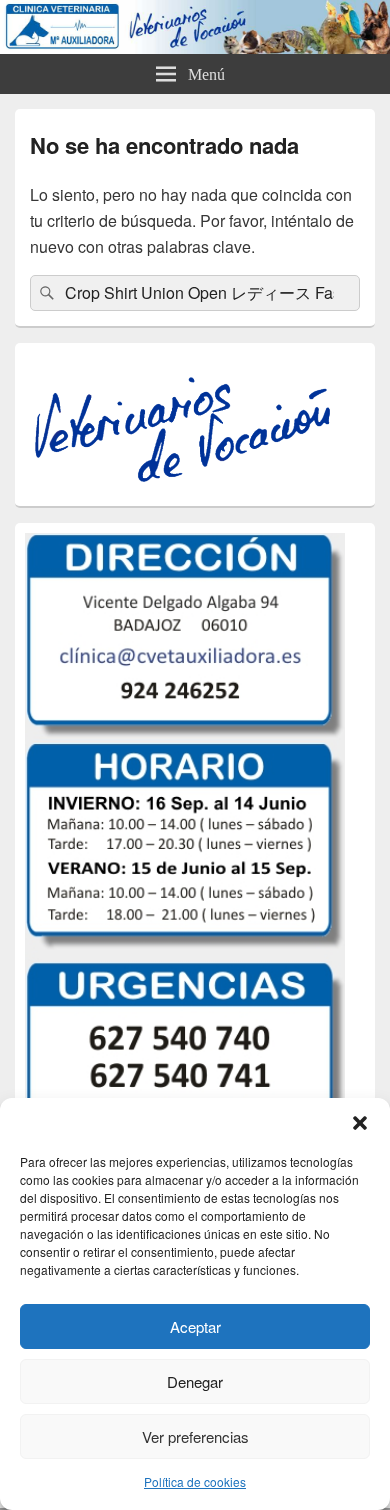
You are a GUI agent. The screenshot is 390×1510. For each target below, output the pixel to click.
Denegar (195, 1381)
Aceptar (195, 1326)
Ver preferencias (195, 1436)
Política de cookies (195, 1481)
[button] (360, 1123)
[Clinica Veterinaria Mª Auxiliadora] (195, 47)
